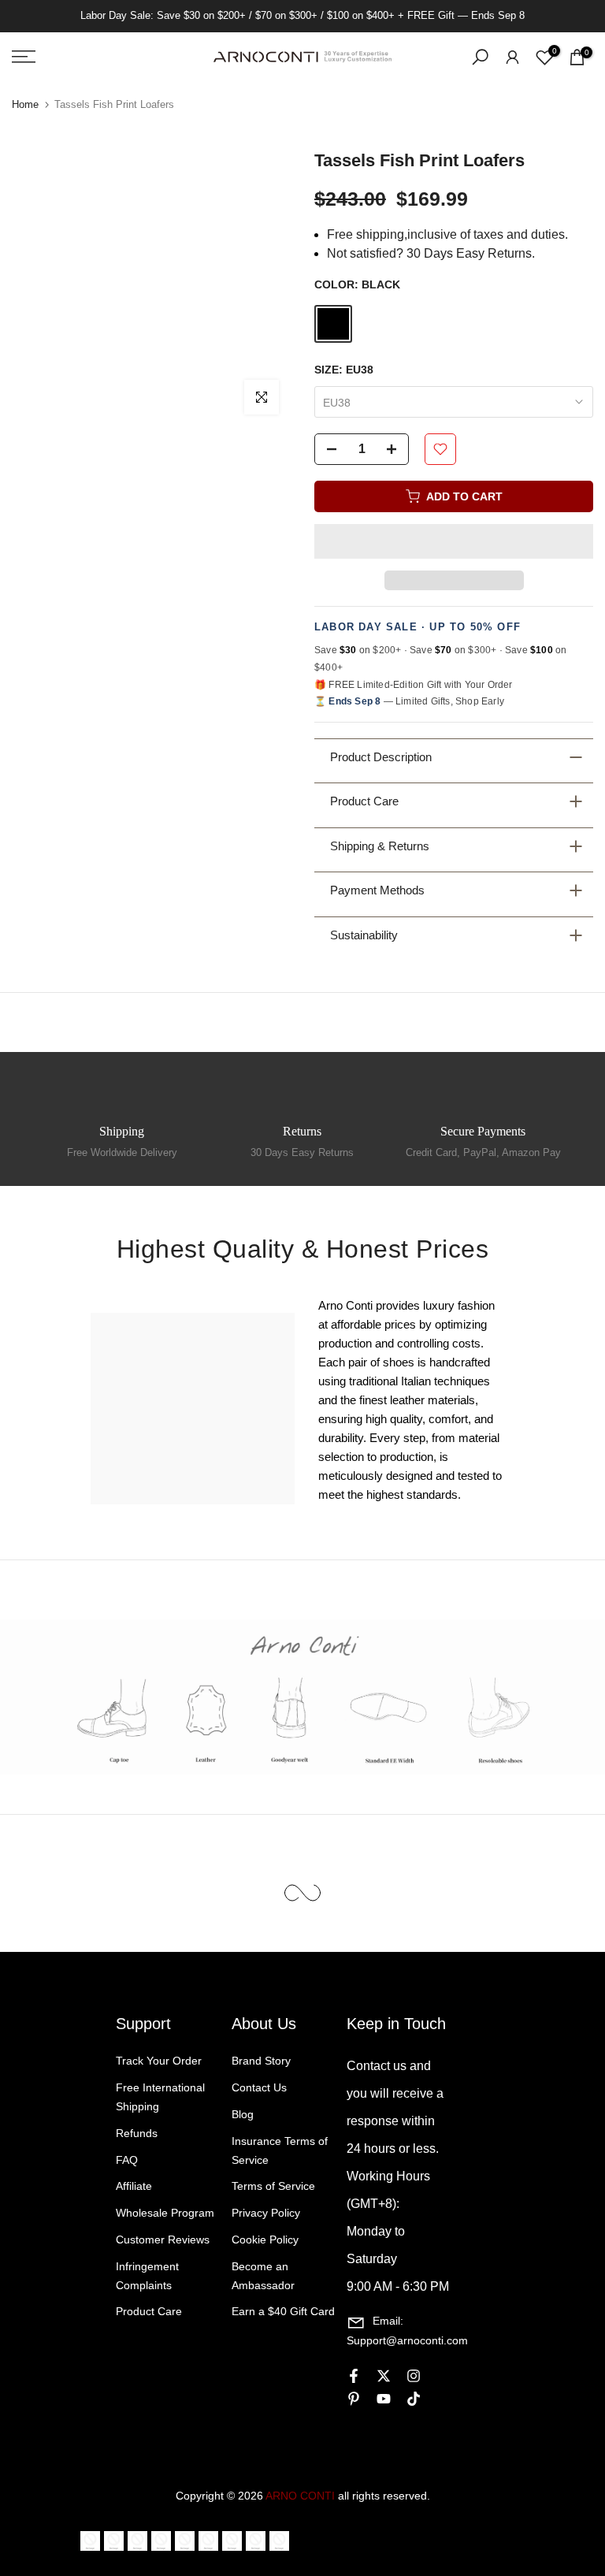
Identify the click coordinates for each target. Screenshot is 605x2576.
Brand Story (261, 2061)
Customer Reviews (163, 2240)
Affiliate (134, 2186)
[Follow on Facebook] (354, 2376)
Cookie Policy (265, 2240)
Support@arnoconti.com (407, 2340)
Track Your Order (159, 2061)
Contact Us (259, 2087)
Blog (243, 2114)
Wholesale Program (165, 2213)
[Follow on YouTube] (384, 2399)
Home (25, 104)
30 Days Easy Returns (302, 1152)
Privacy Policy (266, 2213)
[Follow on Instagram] (414, 2376)
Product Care (149, 2311)
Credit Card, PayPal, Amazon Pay (483, 1152)
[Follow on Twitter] (384, 2376)
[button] (454, 541)
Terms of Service (273, 2186)
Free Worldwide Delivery (122, 1152)
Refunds (137, 2133)
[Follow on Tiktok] (414, 2399)
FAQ (127, 2160)
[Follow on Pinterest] (354, 2399)
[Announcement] (302, 16)
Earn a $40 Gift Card (283, 2311)
